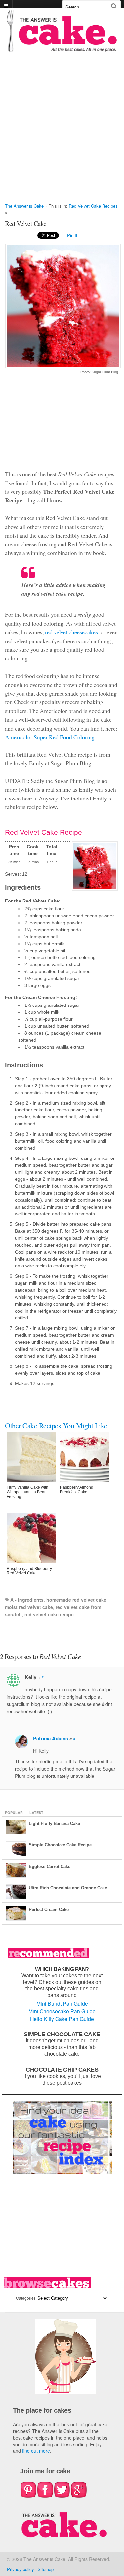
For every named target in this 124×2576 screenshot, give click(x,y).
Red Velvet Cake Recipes (93, 206)
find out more (36, 2451)
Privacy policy (21, 2569)
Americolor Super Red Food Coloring (50, 737)
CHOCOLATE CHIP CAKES (62, 2069)
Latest (36, 1812)
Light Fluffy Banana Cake (54, 1823)
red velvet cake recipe (49, 1614)
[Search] (114, 6)
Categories (26, 2298)
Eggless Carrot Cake (50, 1866)
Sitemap (46, 2569)
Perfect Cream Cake (49, 1909)
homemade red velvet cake (76, 1600)
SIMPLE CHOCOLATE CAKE (62, 2034)
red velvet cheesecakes (71, 632)
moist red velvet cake (29, 1607)
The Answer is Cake (24, 206)
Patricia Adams (51, 1738)
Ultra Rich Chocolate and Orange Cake (68, 1888)
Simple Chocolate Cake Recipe (60, 1845)
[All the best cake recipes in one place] (62, 49)
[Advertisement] (62, 134)
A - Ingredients (27, 1600)
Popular (14, 1812)
